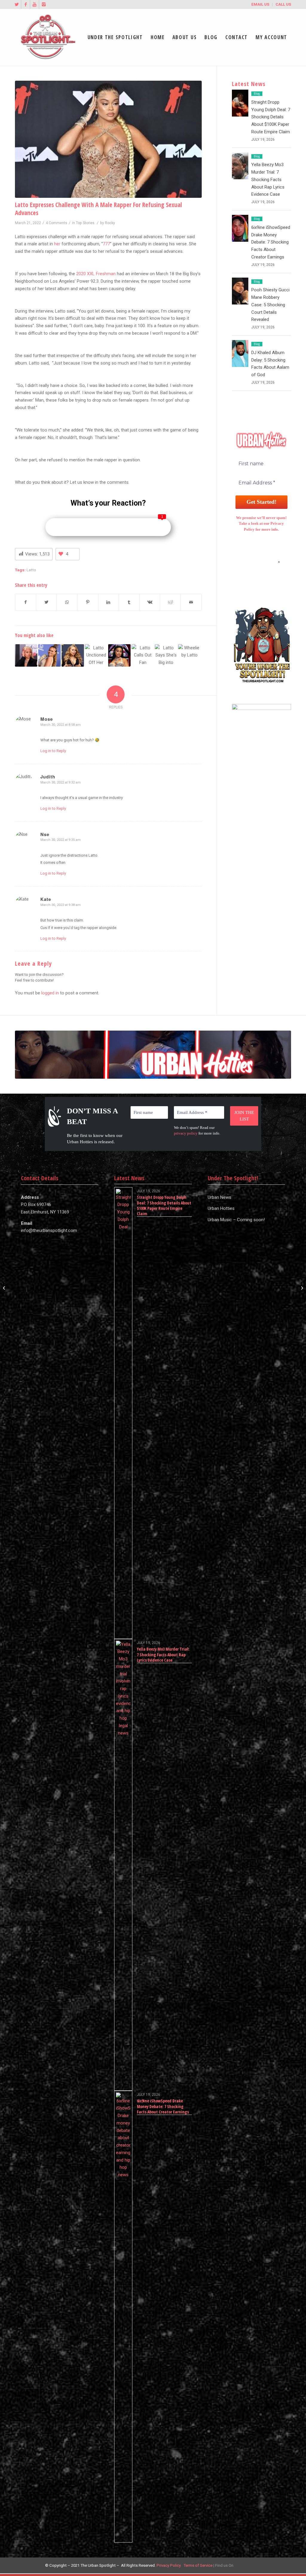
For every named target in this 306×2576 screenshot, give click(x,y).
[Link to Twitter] (17, 4)
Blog (257, 94)
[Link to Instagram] (44, 4)
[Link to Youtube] (35, 4)
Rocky (110, 223)
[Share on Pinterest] (88, 602)
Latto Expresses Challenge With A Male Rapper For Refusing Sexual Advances (98, 209)
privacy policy (186, 1133)
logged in (50, 993)
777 (106, 244)
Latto (31, 570)
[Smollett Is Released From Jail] (5, 1288)
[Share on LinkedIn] (108, 602)
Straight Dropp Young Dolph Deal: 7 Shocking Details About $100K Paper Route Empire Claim (271, 117)
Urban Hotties (221, 1208)
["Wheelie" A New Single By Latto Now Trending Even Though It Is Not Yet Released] (189, 655)
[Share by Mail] (191, 602)
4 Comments (56, 223)
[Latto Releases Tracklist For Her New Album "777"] (119, 655)
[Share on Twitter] (46, 602)
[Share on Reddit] (170, 602)
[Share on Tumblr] (129, 602)
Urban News (219, 1197)
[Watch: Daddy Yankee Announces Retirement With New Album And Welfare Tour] (301, 1288)
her (57, 244)
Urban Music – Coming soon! (236, 1220)
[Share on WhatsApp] (67, 602)
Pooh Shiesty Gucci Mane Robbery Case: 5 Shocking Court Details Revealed (270, 305)
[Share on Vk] (150, 602)
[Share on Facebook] (26, 602)
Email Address (261, 562)
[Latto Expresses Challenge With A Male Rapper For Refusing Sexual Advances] (108, 139)
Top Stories (85, 223)
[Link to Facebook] (26, 4)
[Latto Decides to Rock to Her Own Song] (26, 655)
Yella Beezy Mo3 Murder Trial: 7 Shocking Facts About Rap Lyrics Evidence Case (268, 179)
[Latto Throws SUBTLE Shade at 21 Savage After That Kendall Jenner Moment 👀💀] (49, 655)
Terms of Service (198, 2565)
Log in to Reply (53, 751)
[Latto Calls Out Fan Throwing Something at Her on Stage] (143, 655)
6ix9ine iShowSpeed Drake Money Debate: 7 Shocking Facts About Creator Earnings (271, 242)
